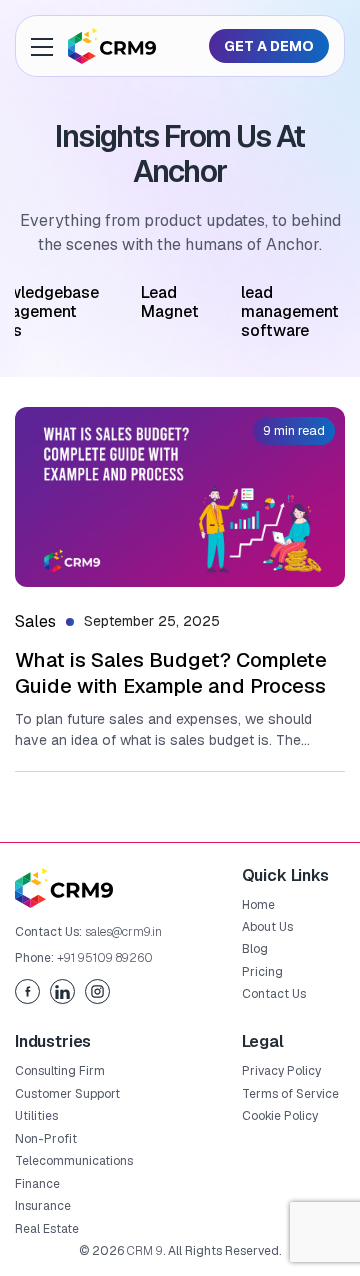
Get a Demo (269, 46)
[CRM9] (112, 46)
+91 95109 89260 (105, 958)
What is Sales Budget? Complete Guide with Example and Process (171, 673)
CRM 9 (145, 1251)
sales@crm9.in (123, 932)
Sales (35, 622)
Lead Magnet (170, 302)
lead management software (290, 311)
